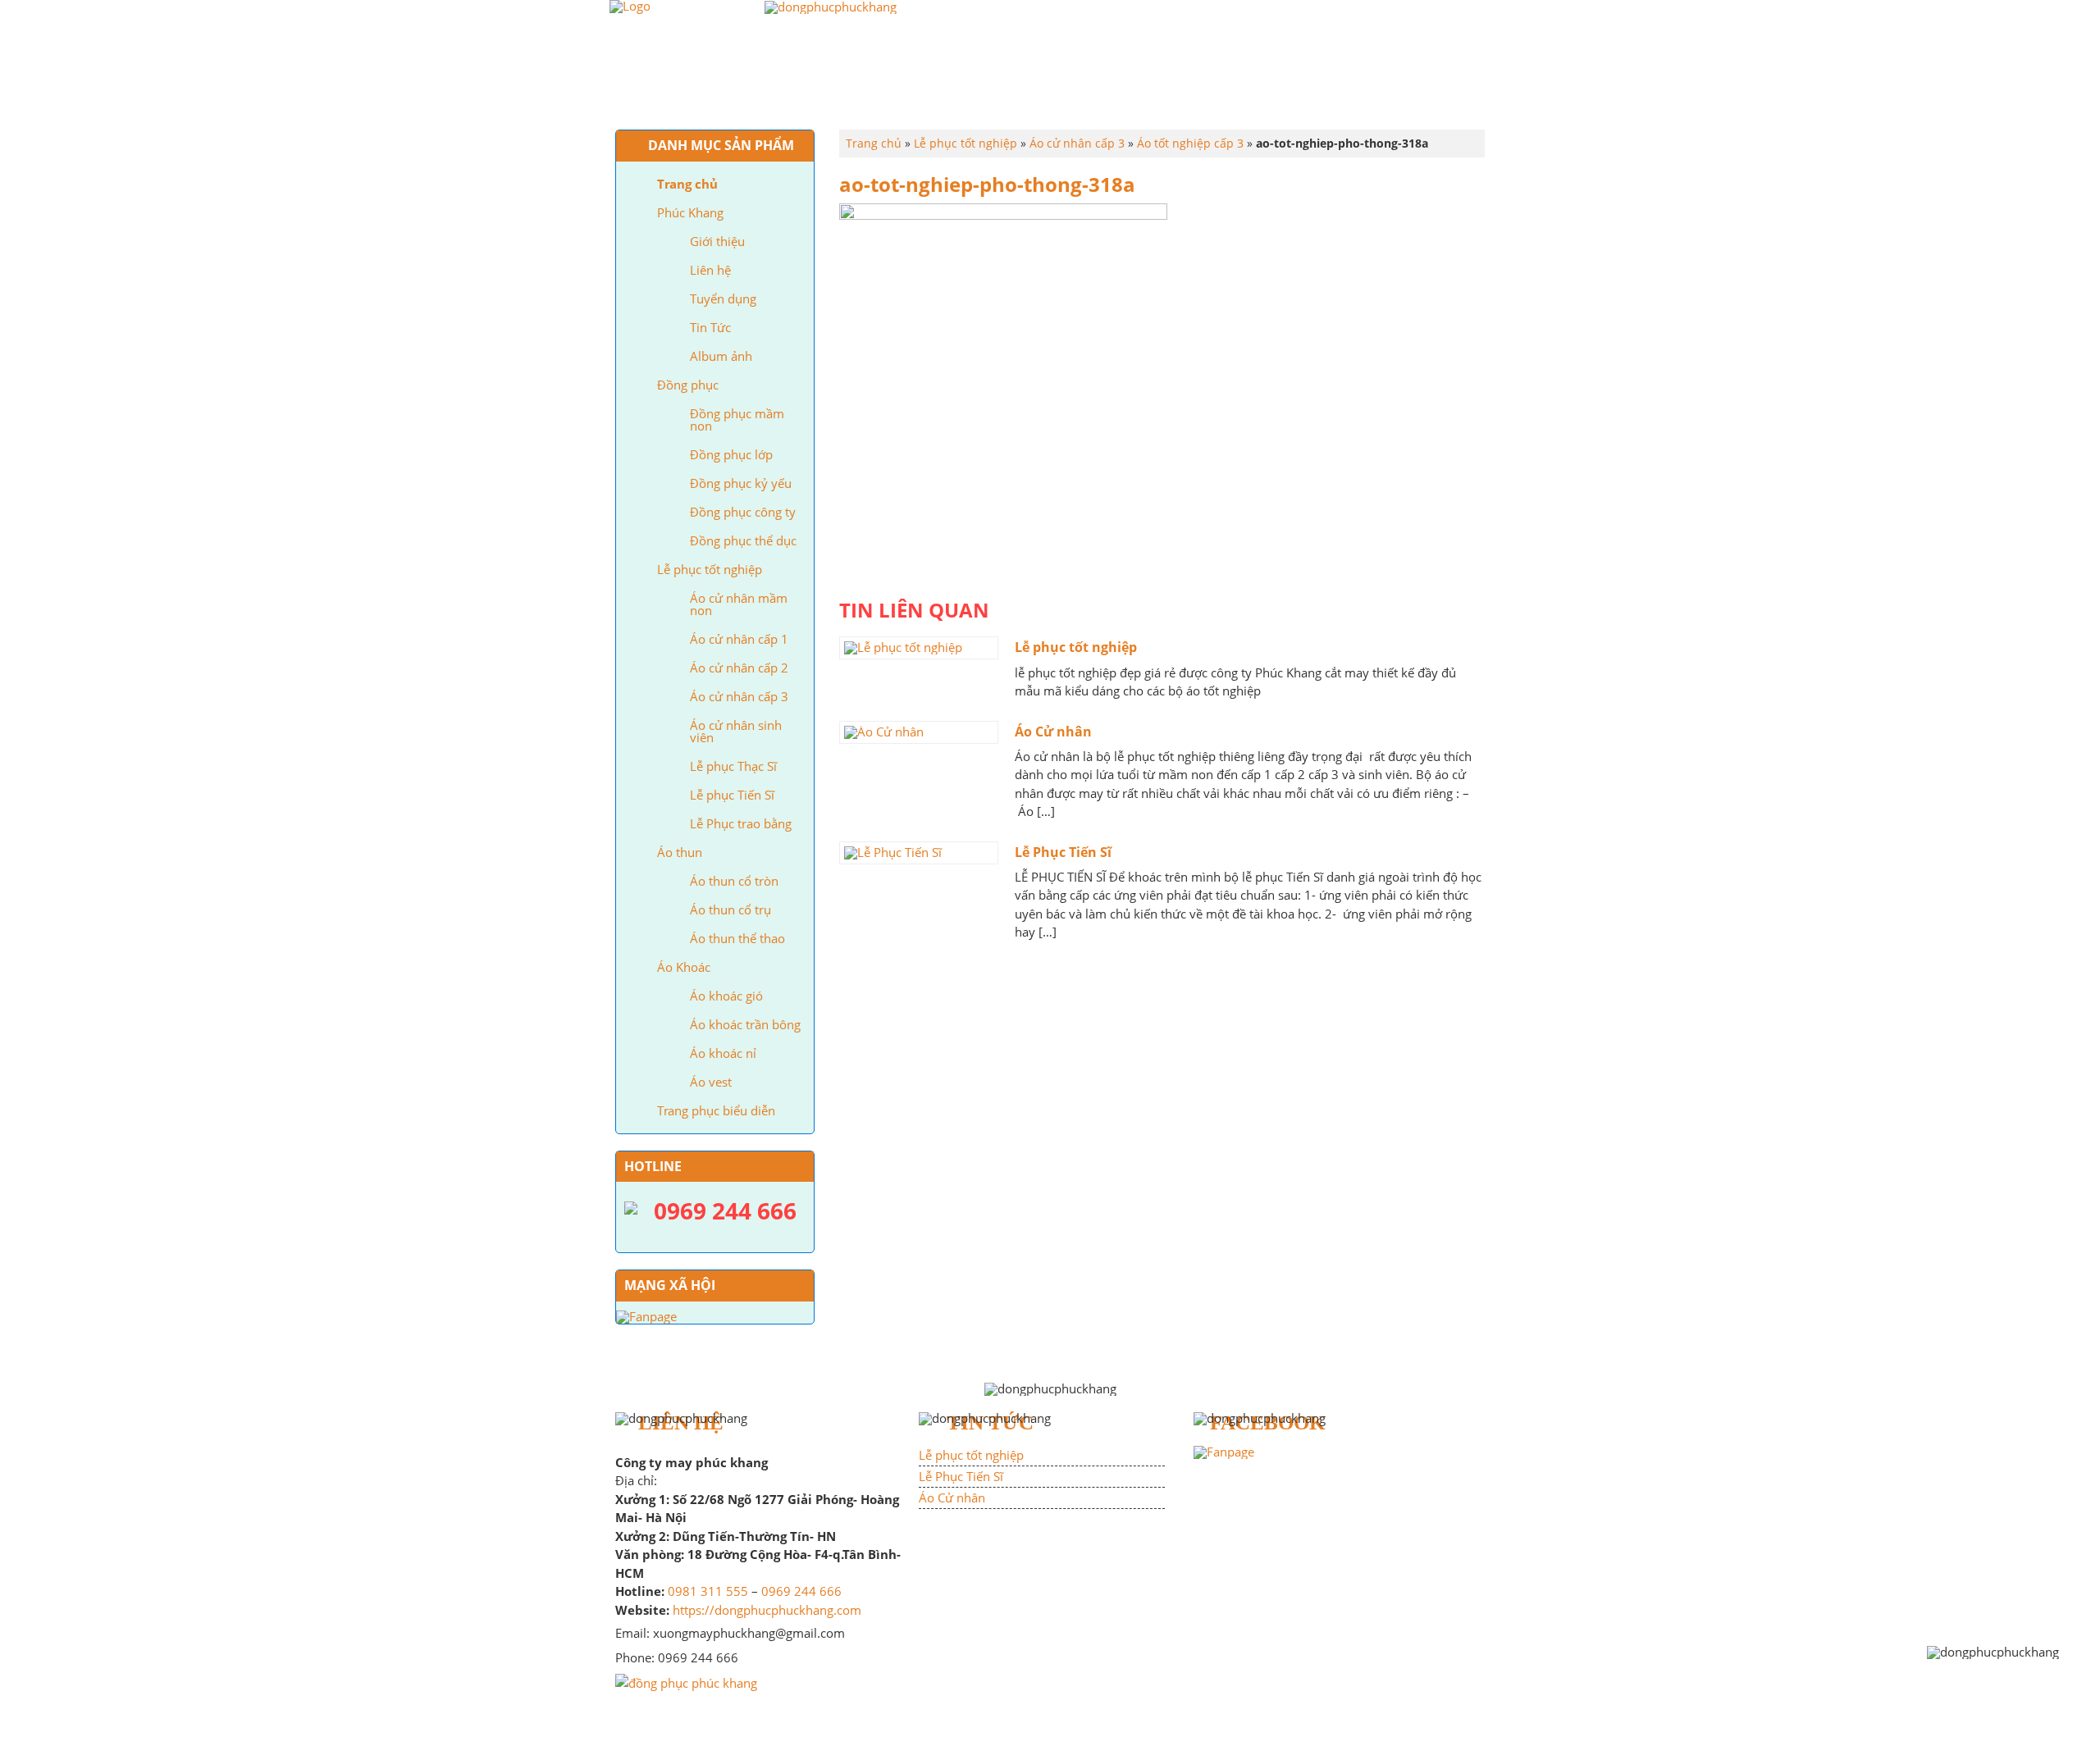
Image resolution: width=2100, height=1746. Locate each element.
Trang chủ (733, 94)
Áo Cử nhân (1053, 732)
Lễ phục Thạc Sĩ (733, 766)
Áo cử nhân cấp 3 (739, 696)
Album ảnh (721, 356)
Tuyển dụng (723, 299)
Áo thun (1186, 94)
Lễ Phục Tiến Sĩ (1063, 852)
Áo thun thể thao (737, 938)
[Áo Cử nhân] (919, 732)
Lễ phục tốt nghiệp (1067, 94)
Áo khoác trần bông (745, 1024)
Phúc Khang (836, 94)
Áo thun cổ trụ (730, 909)
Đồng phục (940, 94)
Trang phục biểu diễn (1402, 94)
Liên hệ (710, 270)
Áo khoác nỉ (723, 1053)
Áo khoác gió (726, 996)
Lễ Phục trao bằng (741, 823)
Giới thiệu (717, 241)
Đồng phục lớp (731, 454)
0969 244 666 (801, 1591)
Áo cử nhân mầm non (739, 604)
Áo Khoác (1273, 94)
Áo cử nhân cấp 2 (739, 668)
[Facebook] (1224, 1451)
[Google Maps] (686, 1681)
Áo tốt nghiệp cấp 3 (1190, 143)
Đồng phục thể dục (743, 540)
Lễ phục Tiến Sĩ (732, 795)
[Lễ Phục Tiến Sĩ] (919, 853)
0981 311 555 (708, 1591)
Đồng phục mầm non (737, 419)
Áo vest (711, 1082)
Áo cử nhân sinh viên (736, 731)
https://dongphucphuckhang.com (767, 1610)
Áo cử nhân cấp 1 (739, 639)
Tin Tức (710, 327)
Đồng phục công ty (743, 512)
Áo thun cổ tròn (734, 881)
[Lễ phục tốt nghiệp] (919, 648)
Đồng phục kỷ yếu (741, 483)
